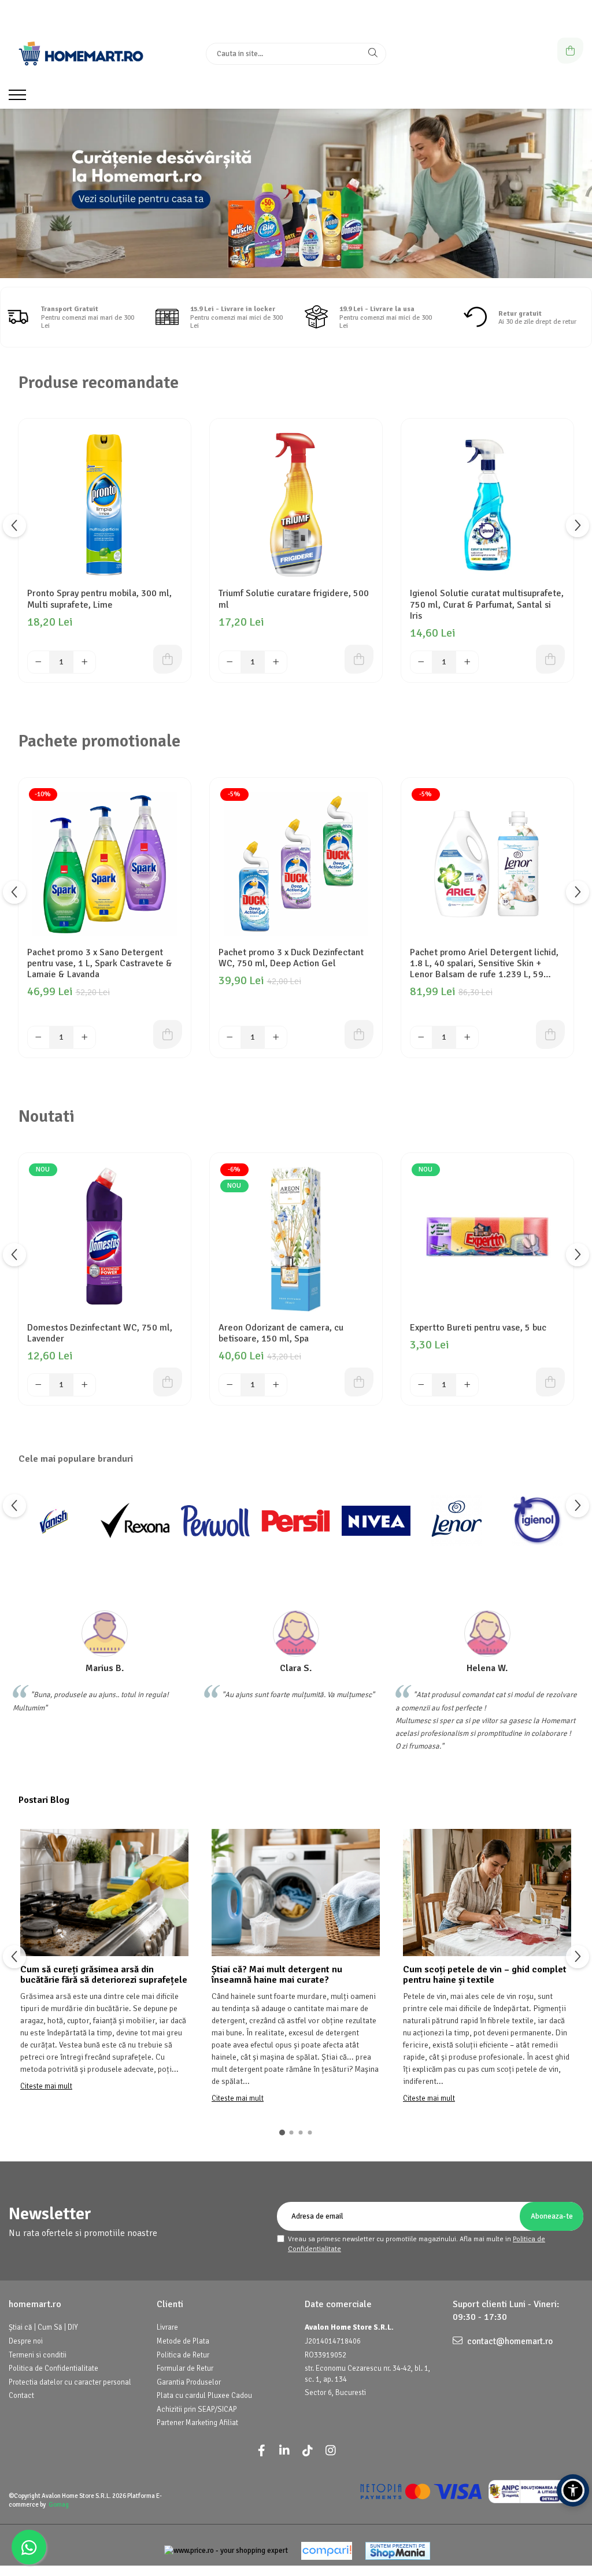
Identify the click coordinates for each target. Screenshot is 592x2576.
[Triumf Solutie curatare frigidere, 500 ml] (296, 505)
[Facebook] (261, 2451)
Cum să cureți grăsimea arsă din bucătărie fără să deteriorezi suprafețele (104, 1975)
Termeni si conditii (38, 2355)
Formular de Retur (185, 2368)
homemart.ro (35, 2304)
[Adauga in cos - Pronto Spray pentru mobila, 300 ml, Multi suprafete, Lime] (168, 659)
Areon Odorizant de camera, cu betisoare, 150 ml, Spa (281, 1333)
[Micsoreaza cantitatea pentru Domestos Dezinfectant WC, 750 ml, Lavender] (39, 1385)
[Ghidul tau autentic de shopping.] (327, 2551)
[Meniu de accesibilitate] (573, 2490)
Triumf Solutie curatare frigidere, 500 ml (294, 599)
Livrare (167, 2327)
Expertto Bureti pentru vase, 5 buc (478, 1328)
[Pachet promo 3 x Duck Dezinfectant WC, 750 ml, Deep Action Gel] (296, 864)
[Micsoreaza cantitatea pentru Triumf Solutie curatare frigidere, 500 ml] (230, 662)
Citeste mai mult (46, 2086)
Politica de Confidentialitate (53, 2368)
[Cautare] (373, 54)
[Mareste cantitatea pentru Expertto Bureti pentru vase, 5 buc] (467, 1385)
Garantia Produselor (189, 2382)
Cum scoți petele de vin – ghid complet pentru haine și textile (485, 1975)
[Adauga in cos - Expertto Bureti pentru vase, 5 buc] (550, 1382)
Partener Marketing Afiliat (197, 2423)
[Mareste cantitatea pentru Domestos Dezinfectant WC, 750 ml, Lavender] (84, 1385)
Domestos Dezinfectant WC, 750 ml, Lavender (100, 1333)
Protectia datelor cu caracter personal (70, 2382)
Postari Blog (44, 1800)
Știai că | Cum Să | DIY (43, 2327)
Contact (21, 2396)
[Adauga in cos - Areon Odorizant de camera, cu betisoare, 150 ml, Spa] (359, 1382)
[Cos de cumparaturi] (570, 51)
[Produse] (19, 98)
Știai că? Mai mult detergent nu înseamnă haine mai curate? (277, 1975)
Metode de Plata (183, 2341)
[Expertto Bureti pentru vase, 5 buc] (487, 1239)
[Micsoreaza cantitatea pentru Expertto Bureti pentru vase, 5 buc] (421, 1385)
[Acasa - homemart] (81, 54)
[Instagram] (331, 2451)
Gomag (59, 2505)
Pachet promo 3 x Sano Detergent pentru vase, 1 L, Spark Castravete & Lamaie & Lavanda (100, 964)
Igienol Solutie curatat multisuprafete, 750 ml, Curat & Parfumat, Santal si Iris (487, 605)
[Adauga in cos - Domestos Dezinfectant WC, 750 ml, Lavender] (168, 1382)
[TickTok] (308, 2451)
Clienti (170, 2304)
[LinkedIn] (284, 2451)
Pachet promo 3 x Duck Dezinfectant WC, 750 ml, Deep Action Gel (291, 958)
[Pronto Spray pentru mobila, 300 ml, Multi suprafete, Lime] (105, 505)
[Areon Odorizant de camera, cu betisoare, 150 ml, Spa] (296, 1239)
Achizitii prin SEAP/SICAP (197, 2409)
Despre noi (26, 2341)
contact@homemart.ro (509, 2341)
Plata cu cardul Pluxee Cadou (204, 2396)
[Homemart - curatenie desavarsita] (296, 193)
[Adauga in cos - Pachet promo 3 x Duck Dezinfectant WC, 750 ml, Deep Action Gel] (359, 1034)
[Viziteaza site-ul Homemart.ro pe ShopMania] (398, 2551)
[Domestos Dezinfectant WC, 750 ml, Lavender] (105, 1239)
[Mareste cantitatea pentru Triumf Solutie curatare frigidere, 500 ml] (276, 662)
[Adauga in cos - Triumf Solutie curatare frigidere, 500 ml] (359, 659)
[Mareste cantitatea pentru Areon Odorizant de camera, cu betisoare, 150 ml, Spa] (276, 1385)
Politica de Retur (183, 2355)
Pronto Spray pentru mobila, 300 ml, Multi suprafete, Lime (99, 599)
